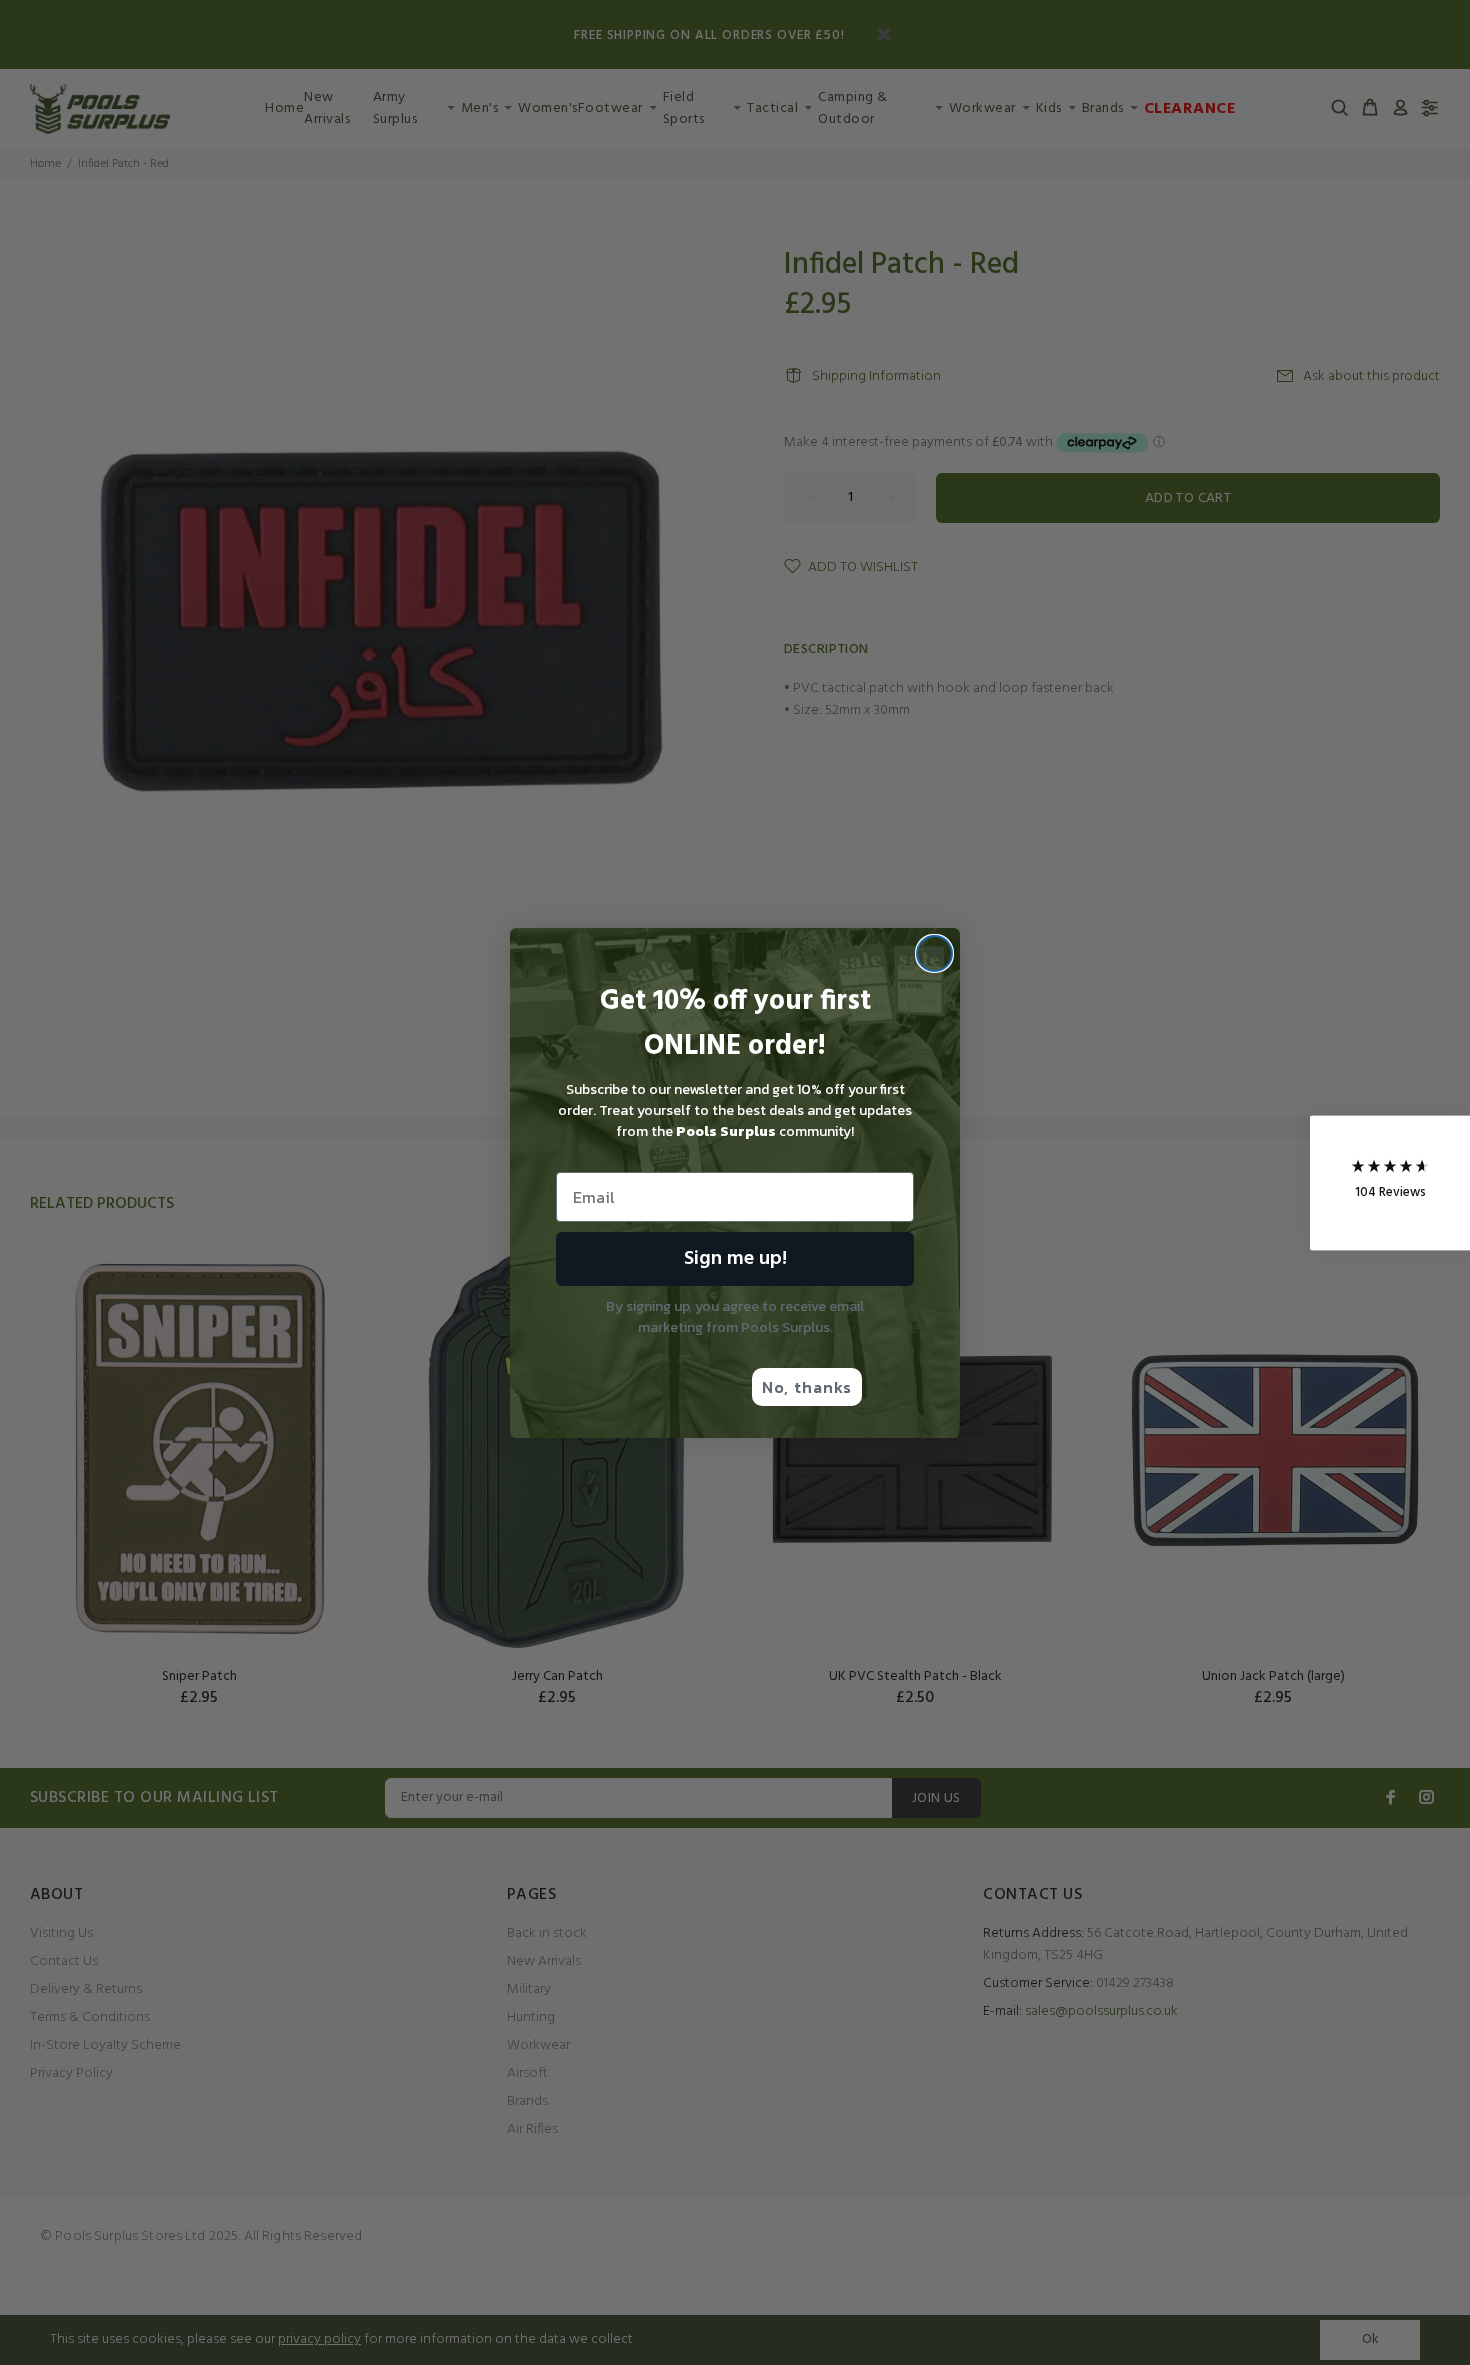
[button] (1390, 1182)
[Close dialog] (934, 953)
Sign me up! (735, 1259)
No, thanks (807, 1387)
